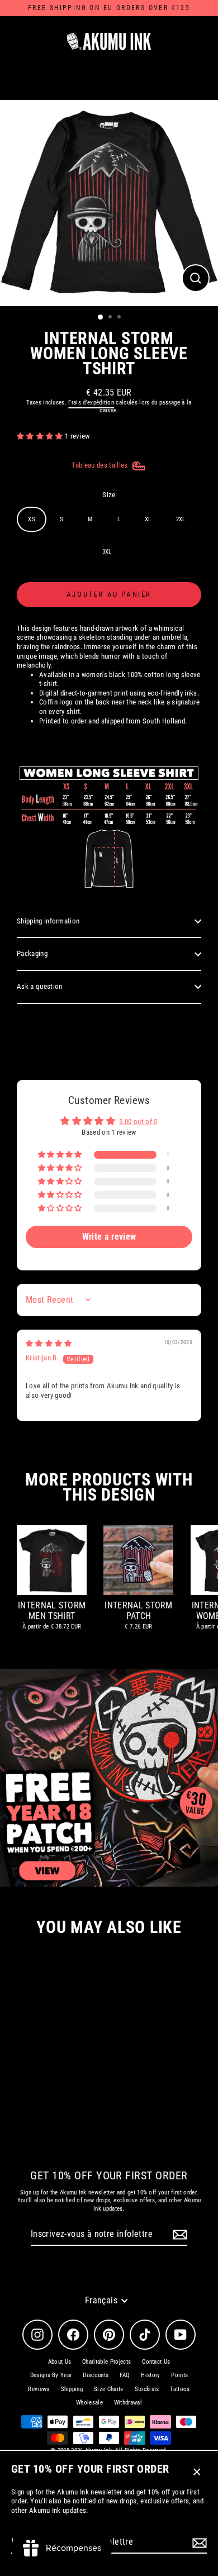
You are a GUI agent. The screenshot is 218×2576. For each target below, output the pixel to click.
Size (109, 495)
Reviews (39, 2389)
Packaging (32, 953)
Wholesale (89, 2403)
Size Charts (109, 2389)
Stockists (147, 2389)
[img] (49, 1343)
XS (32, 519)
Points (179, 2375)
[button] (41, 436)
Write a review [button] (109, 1237)
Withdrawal (128, 2403)
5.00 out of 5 (138, 1122)
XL (148, 519)
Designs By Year (51, 2375)
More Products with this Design (109, 1487)
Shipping (72, 2389)
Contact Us (156, 2362)
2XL (181, 519)
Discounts (96, 2375)
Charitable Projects (106, 2362)
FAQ (125, 2375)
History (150, 2375)
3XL (107, 552)
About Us (60, 2362)
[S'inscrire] (198, 2543)
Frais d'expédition (91, 403)
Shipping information (48, 921)
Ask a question (39, 986)
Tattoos (180, 2389)
